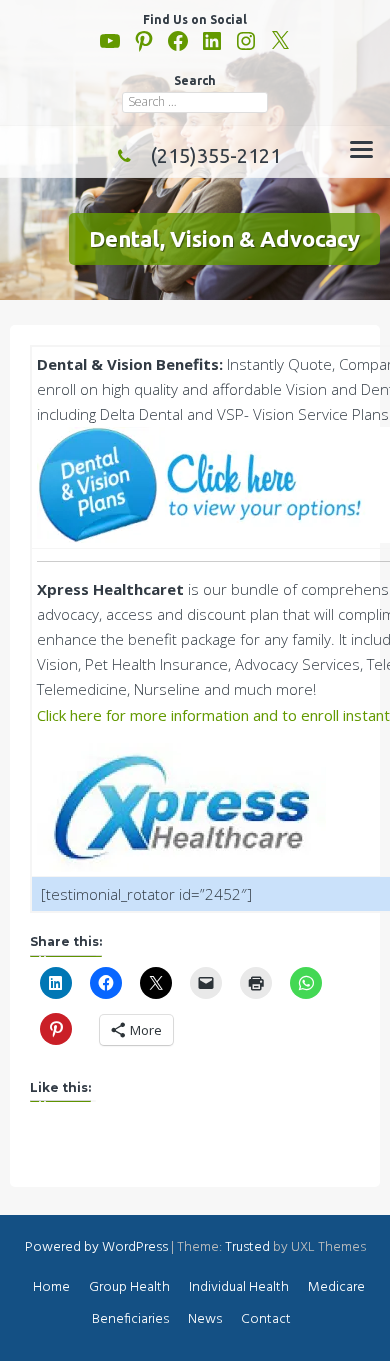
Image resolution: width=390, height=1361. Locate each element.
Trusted (247, 1247)
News (205, 1319)
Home (51, 1287)
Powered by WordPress (96, 1247)
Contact (266, 1319)
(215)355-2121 (215, 155)
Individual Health (239, 1287)
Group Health (129, 1287)
